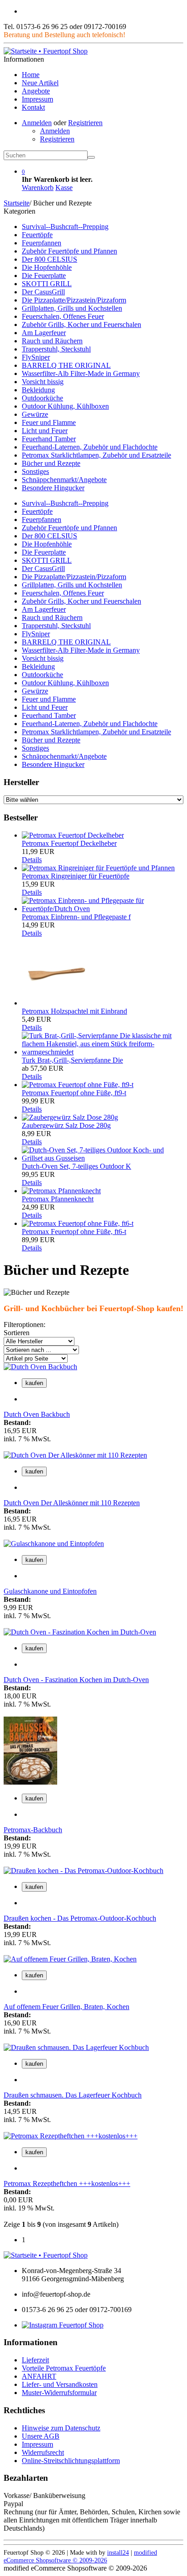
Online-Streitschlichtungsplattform (71, 2461)
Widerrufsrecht (43, 2452)
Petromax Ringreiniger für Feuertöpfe (76, 876)
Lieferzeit (35, 2360)
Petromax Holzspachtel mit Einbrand (74, 1011)
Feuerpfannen (42, 243)
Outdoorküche (42, 398)
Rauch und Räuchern (52, 341)
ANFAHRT (39, 2376)
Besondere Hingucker (53, 488)
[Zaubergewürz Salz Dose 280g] (70, 1117)
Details (32, 860)
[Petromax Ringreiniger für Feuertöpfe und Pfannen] (98, 868)
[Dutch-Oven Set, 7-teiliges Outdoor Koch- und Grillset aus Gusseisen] (103, 1158)
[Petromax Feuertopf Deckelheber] (73, 835)
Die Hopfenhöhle (47, 267)
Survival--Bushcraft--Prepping (65, 227)
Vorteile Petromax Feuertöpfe (64, 2368)
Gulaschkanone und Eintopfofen (50, 1591)
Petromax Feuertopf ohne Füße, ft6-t (74, 1232)
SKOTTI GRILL (47, 284)
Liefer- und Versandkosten (60, 2384)
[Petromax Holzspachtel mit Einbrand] (56, 1003)
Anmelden (37, 123)
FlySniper (36, 357)
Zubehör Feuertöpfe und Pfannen (69, 251)
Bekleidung (38, 390)
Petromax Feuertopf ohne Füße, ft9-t (74, 1093)
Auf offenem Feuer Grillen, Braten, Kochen (66, 2007)
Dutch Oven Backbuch (37, 1414)
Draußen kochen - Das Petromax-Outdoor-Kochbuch (80, 1918)
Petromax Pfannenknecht (58, 1199)
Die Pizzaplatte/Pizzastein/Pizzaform (74, 300)
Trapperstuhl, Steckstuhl (56, 349)
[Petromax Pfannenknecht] (61, 1191)
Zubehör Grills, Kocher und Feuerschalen (81, 324)
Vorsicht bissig (43, 382)
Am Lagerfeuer (44, 333)
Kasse (64, 188)
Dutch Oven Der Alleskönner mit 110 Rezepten (72, 1503)
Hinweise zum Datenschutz (61, 2428)
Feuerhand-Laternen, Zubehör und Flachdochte (90, 447)
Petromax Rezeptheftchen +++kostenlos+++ (67, 2183)
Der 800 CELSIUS (49, 259)
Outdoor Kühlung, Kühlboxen (65, 406)
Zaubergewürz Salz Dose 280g (66, 1125)
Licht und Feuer (45, 431)
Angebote (36, 91)
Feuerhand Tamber (49, 439)
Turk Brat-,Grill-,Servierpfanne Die (72, 1060)
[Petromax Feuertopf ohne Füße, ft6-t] (78, 1223)
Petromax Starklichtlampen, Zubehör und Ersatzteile (96, 455)
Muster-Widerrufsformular (59, 2393)
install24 (118, 2552)
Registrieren (85, 123)
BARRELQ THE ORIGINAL (66, 365)
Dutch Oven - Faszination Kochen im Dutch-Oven (76, 1680)
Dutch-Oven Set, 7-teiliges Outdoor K (76, 1166)
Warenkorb (38, 188)
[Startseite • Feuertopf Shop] (46, 51)
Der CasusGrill (43, 292)
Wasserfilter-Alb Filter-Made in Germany (81, 373)
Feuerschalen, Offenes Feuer (63, 316)
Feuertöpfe (37, 235)
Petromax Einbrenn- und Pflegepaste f (76, 917)
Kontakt (33, 107)
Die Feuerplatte (44, 276)
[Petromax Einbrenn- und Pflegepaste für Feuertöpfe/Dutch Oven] (103, 909)
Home (31, 75)
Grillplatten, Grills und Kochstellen (72, 308)
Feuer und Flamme (49, 422)
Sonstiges (35, 471)
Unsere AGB (41, 2436)
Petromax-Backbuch (33, 1830)
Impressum (37, 99)
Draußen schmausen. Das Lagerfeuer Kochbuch (73, 2095)
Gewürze (35, 414)
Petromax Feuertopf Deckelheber (69, 843)
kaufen (34, 1383)
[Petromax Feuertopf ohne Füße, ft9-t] (78, 1085)
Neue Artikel (40, 83)
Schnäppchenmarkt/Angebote (64, 480)
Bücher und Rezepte (51, 463)
